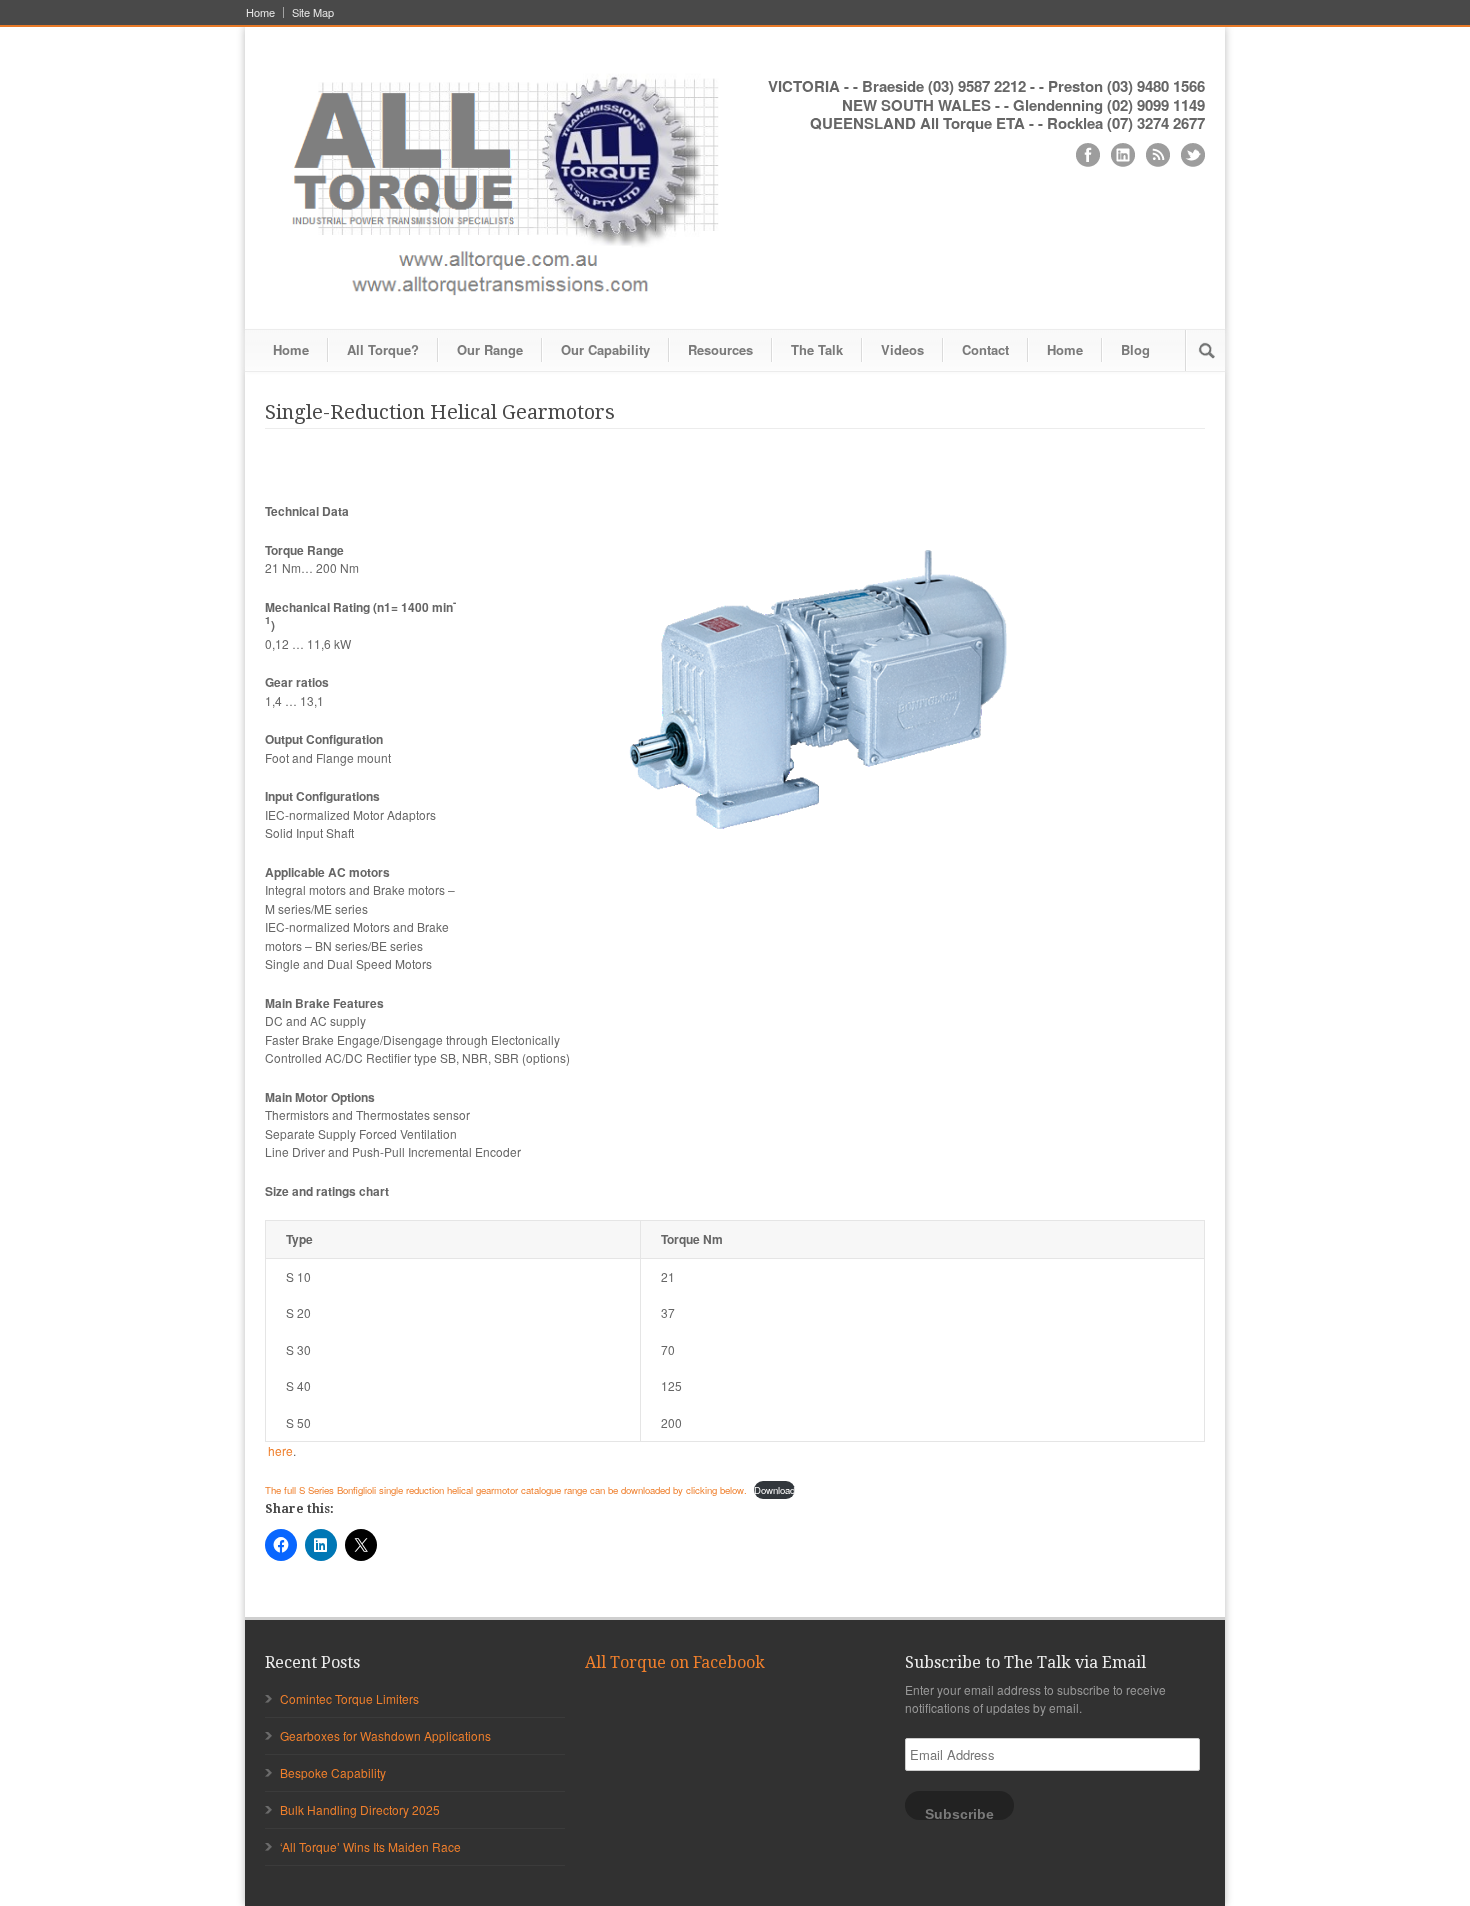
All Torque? (383, 349)
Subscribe (959, 1813)
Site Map (313, 12)
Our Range (490, 349)
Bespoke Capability (333, 1772)
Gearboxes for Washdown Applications (385, 1735)
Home (260, 12)
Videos (902, 349)
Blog (1135, 349)
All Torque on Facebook (675, 1662)
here (280, 1450)
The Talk (817, 349)
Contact (985, 349)
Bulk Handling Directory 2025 (360, 1809)
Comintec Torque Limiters (349, 1698)
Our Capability (605, 349)
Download (774, 1490)
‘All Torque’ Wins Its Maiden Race (370, 1846)
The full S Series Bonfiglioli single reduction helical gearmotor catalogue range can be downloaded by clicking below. (506, 1490)
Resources (720, 349)
